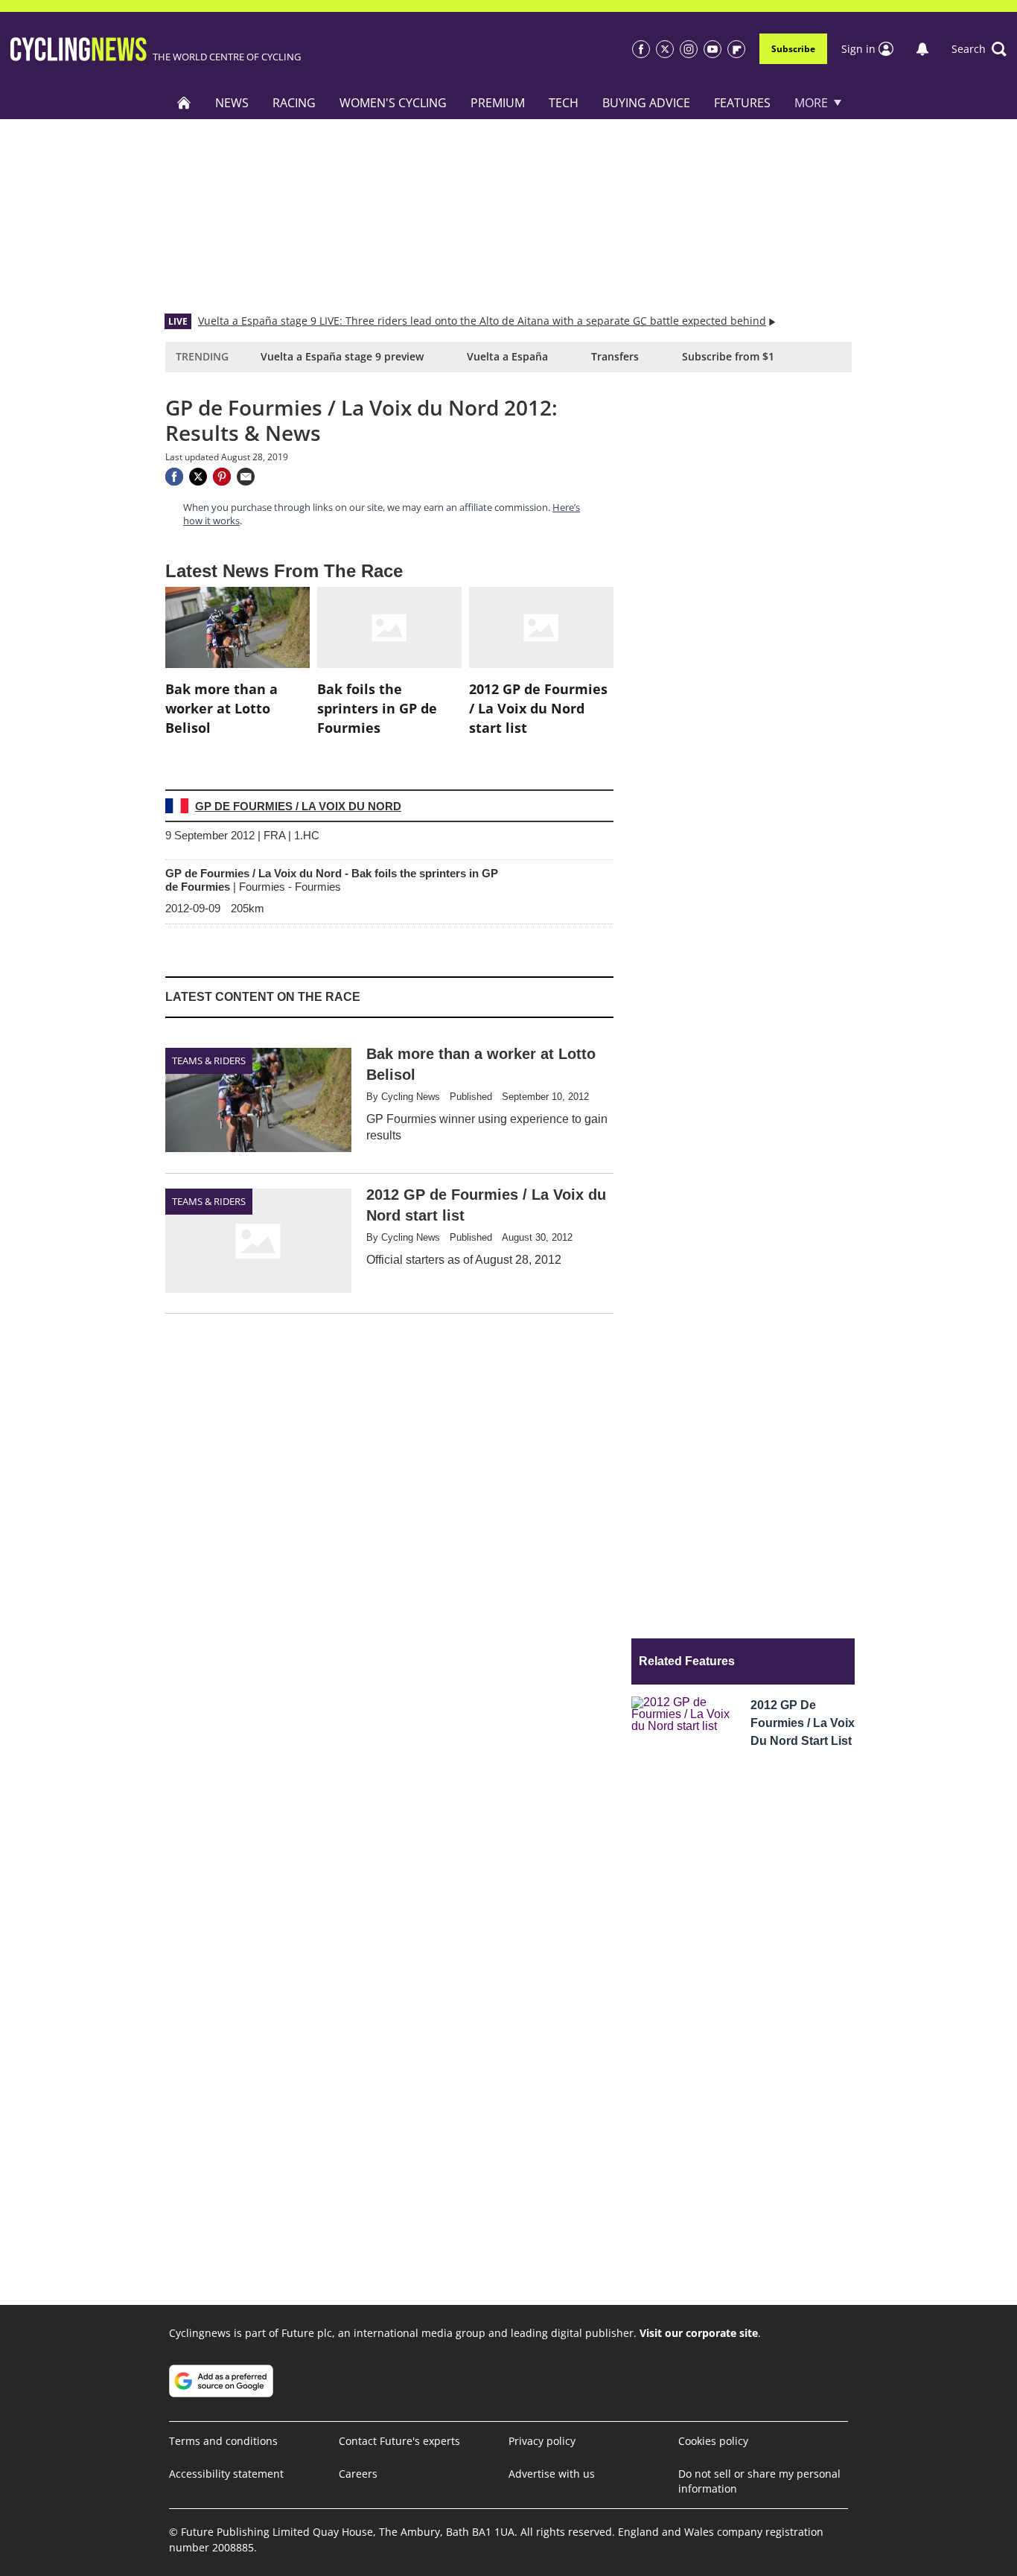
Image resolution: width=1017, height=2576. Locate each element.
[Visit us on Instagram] (689, 49)
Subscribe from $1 (728, 356)
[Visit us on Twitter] (665, 49)
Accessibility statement (226, 2474)
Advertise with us (552, 2474)
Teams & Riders (209, 1060)
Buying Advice (646, 103)
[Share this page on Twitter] (198, 477)
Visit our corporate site (699, 2333)
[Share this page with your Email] (246, 477)
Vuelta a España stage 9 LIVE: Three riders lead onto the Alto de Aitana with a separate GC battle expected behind (482, 321)
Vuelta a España (507, 356)
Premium (498, 103)
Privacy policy (542, 2441)
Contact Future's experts (399, 2441)
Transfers (615, 356)
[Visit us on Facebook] (641, 49)
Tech (564, 103)
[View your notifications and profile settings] (922, 49)
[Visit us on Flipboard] (736, 49)
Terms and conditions (223, 2441)
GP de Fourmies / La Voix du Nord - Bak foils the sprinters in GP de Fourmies (332, 880)
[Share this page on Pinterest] (222, 477)
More (811, 103)
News (232, 103)
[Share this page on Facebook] (174, 477)
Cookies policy (713, 2441)
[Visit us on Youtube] (712, 49)
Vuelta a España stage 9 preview (342, 356)
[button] (979, 49)
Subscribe (793, 49)
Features (742, 103)
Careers (358, 2474)
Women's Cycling (393, 103)
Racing (294, 103)
